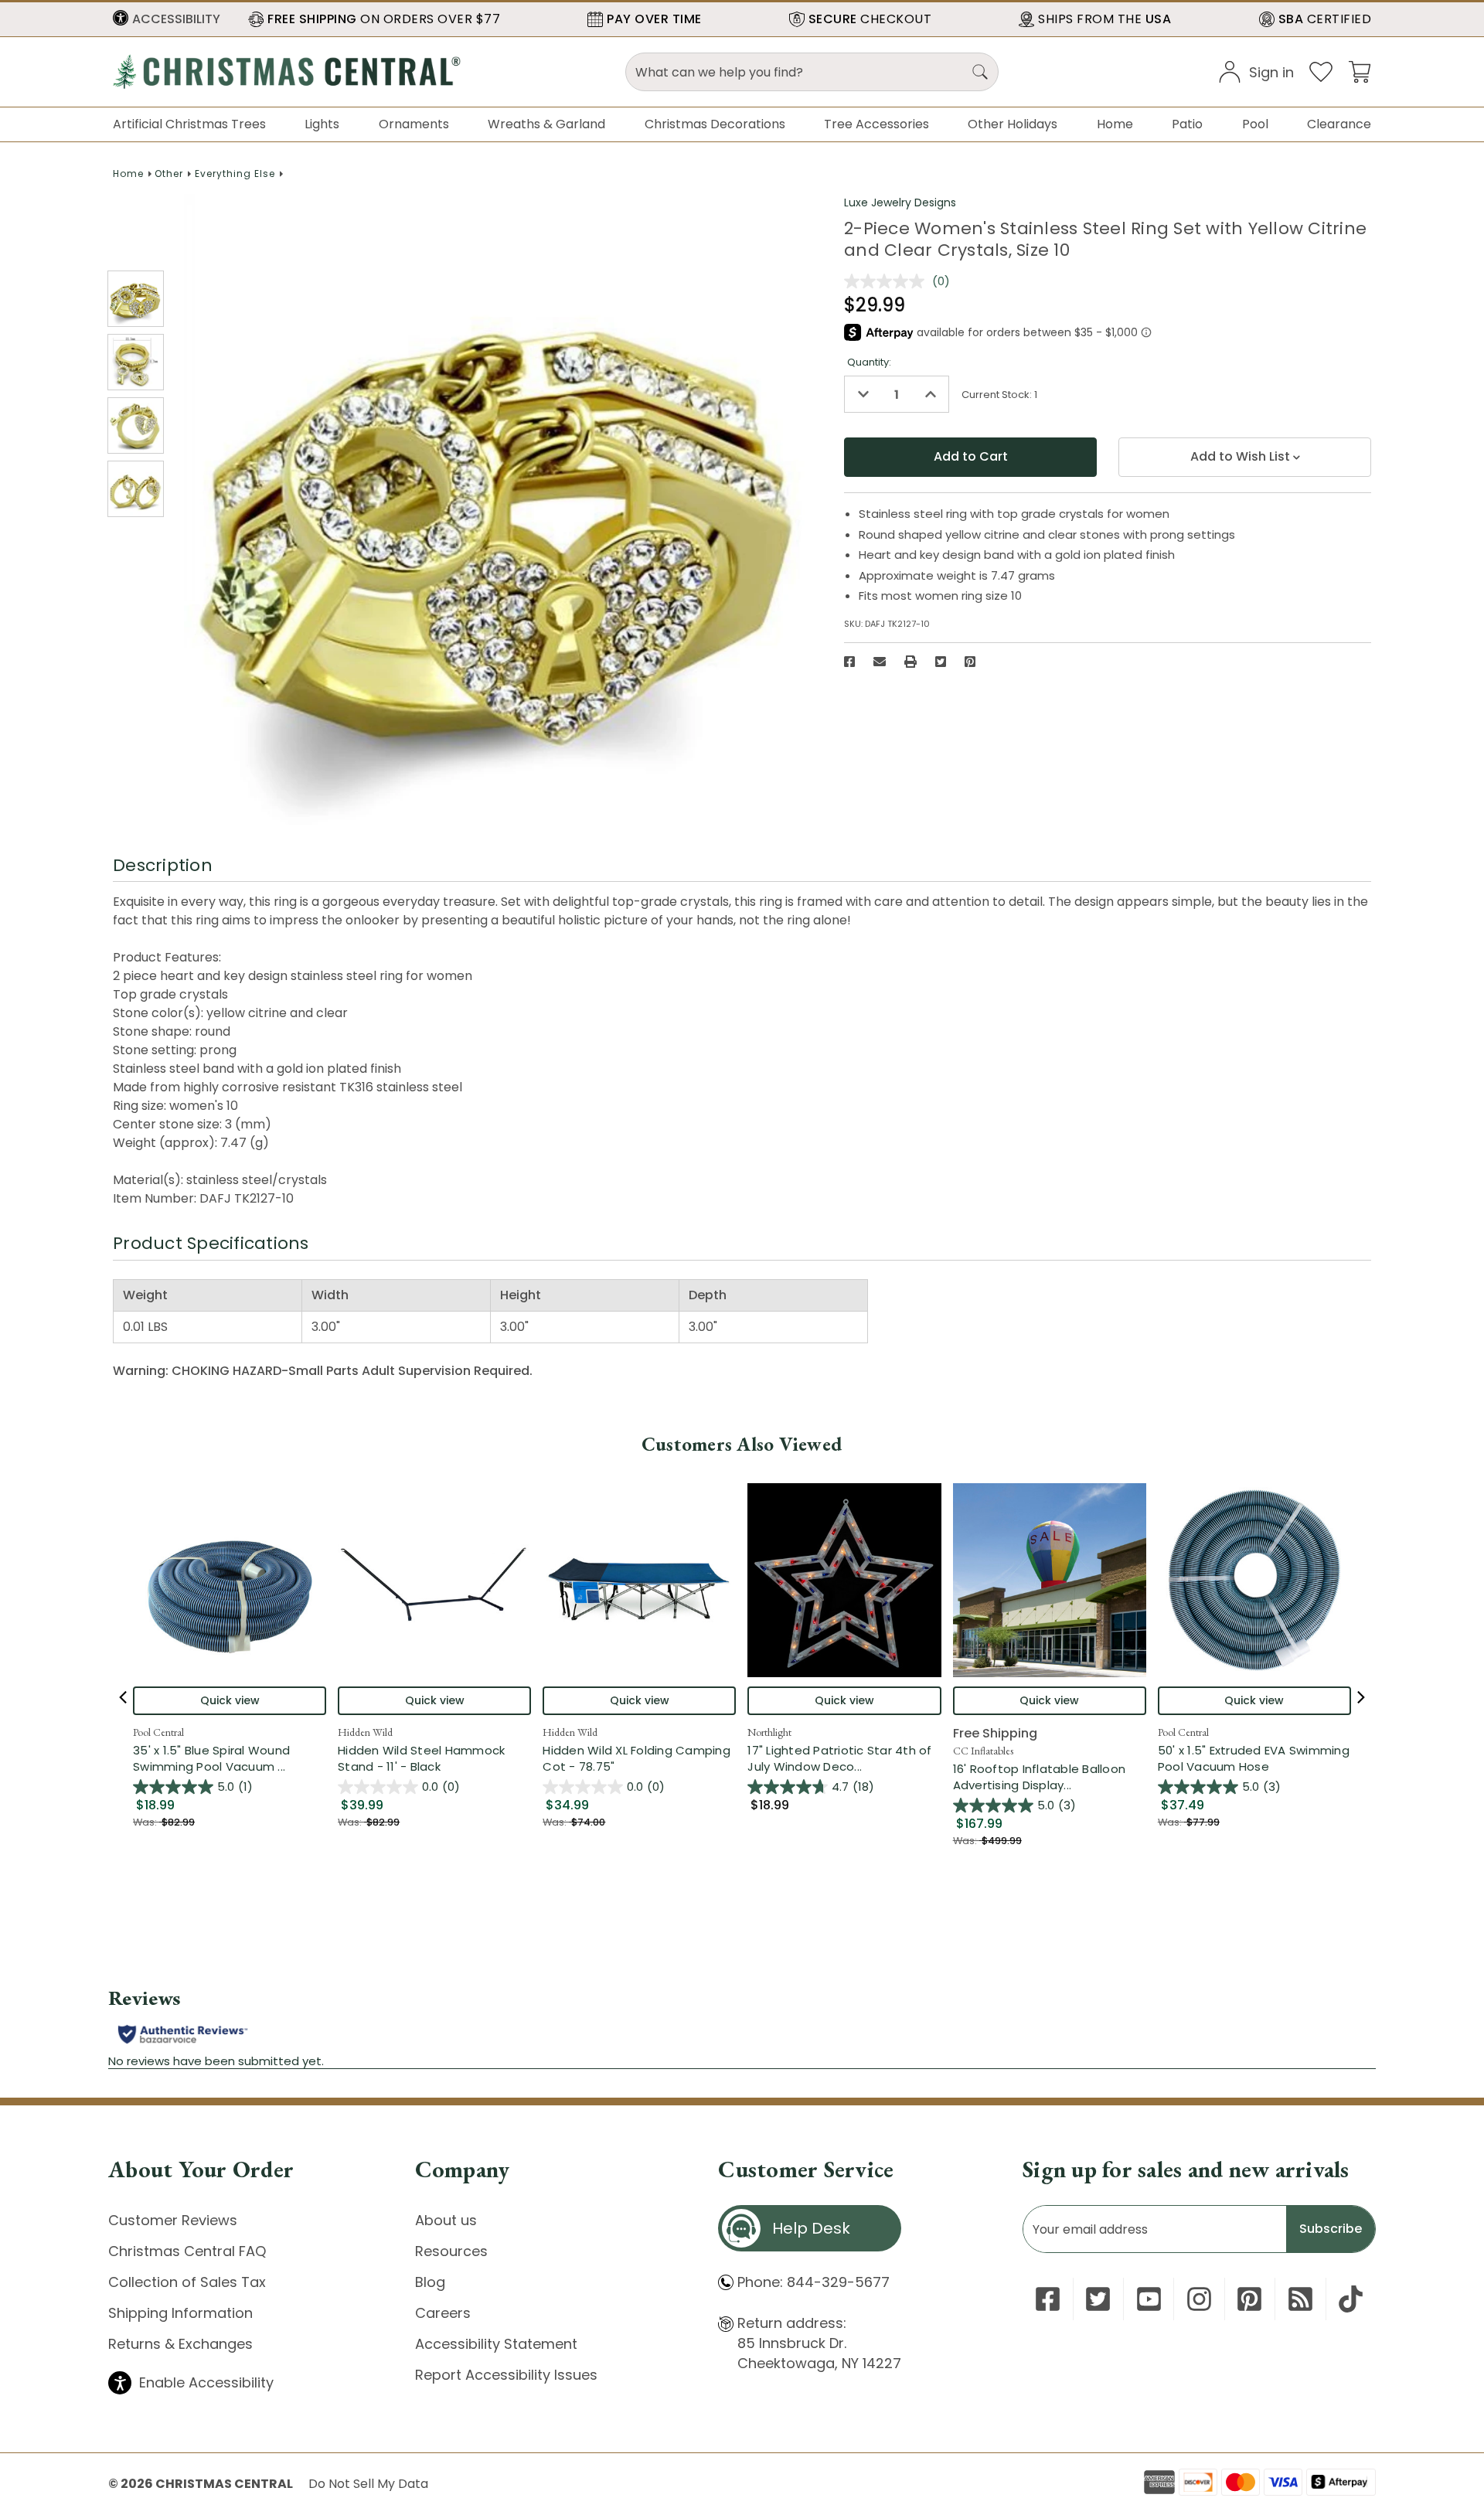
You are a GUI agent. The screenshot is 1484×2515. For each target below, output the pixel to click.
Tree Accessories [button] (876, 124)
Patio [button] (1187, 124)
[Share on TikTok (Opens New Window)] (1351, 2299)
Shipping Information (180, 2313)
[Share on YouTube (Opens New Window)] (1149, 2299)
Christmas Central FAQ (187, 2251)
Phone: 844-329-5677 (813, 2282)
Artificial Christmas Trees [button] (189, 124)
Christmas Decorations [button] (715, 124)
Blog (430, 2282)
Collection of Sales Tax (187, 2282)
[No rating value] (888, 281)
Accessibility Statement (496, 2344)
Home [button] (1115, 124)
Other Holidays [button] (1013, 124)
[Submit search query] (980, 72)
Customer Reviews (173, 2220)
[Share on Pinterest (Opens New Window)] (970, 662)
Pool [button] (1255, 124)
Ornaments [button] (414, 124)
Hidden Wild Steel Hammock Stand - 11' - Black (421, 1758)
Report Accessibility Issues (506, 2375)
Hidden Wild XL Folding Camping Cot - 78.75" (636, 1758)
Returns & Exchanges (180, 2344)
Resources (451, 2251)
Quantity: (869, 362)
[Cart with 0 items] (1360, 71)
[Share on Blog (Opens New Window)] (1300, 2299)
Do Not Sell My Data (368, 2484)
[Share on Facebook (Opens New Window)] (849, 662)
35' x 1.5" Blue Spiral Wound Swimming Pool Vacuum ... (230, 1758)
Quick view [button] (230, 1700)
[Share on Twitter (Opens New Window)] (941, 662)
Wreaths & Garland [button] (546, 124)
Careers (443, 2313)
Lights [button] (322, 124)
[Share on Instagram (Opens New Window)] (1199, 2299)
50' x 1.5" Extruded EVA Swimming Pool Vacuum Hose (1254, 1758)
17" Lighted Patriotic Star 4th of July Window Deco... (844, 1758)
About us (446, 2220)
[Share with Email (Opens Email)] (880, 662)
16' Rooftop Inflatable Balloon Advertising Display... (1050, 1777)
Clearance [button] (1339, 124)
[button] (167, 19)
